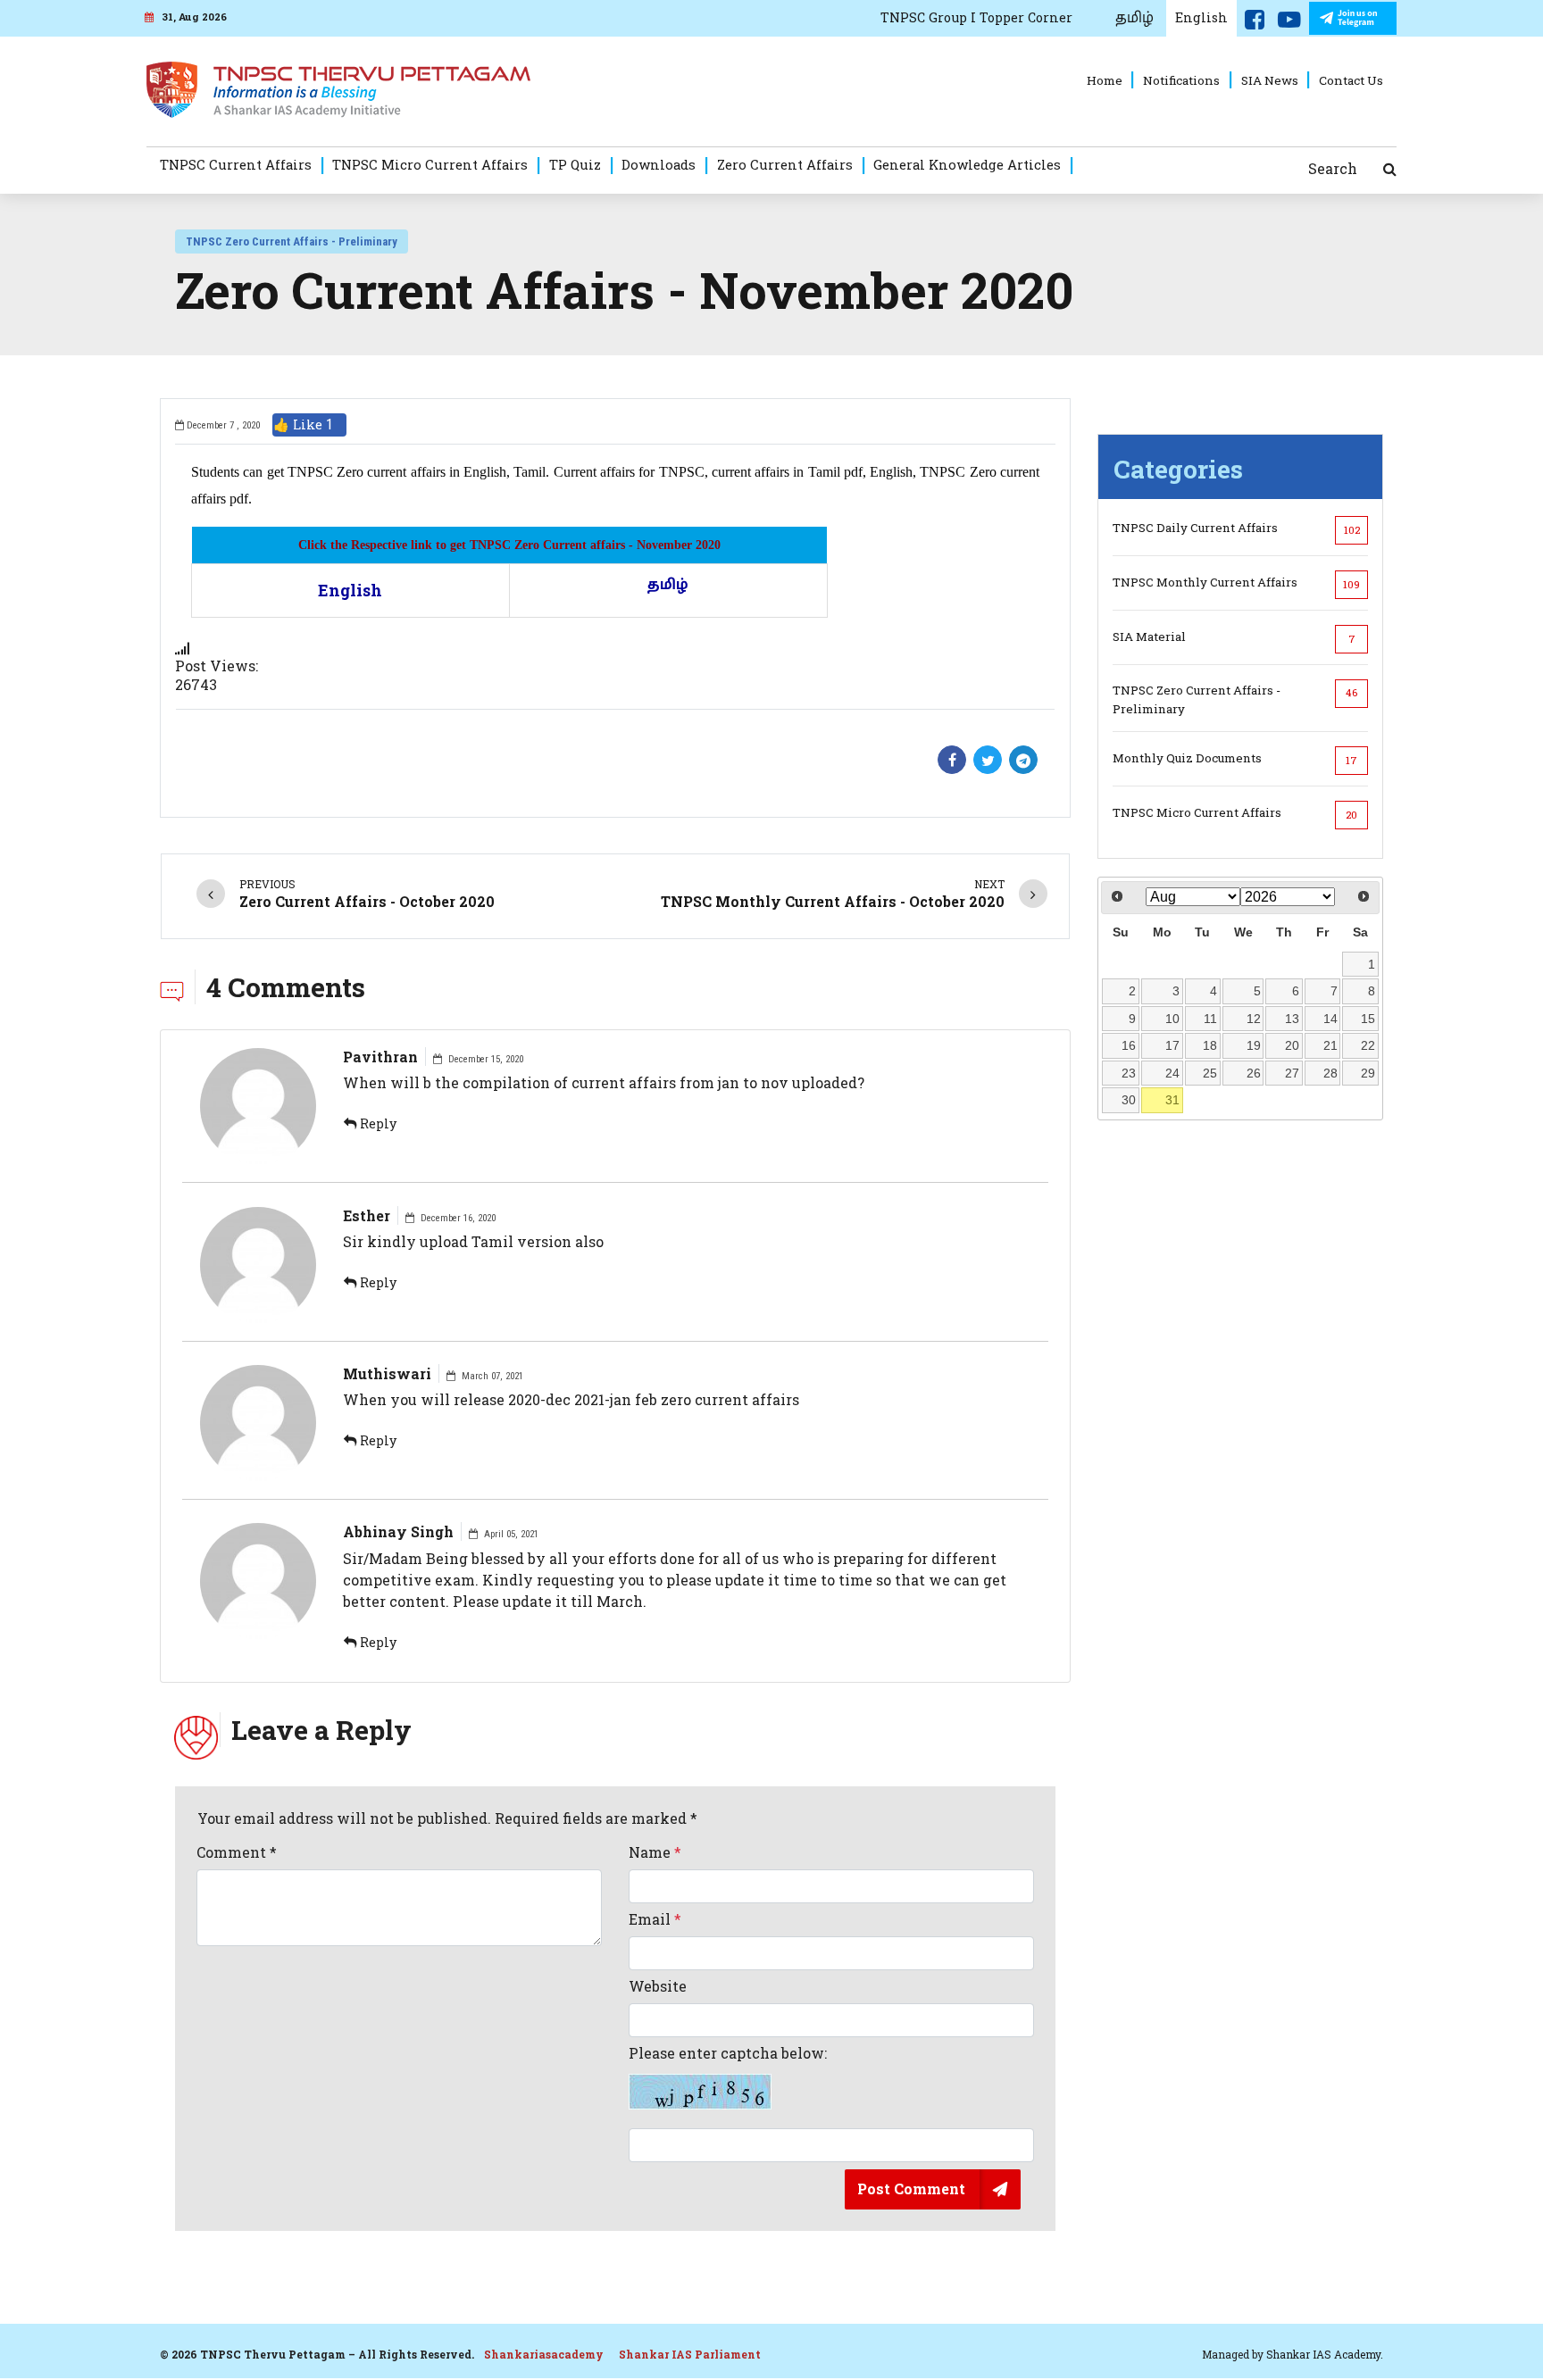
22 (1368, 1045)
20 (1292, 1045)
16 (1129, 1045)
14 (1330, 1019)
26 (1254, 1073)
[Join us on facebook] (1255, 23)
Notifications (1181, 80)
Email (655, 1919)
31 (1172, 1100)
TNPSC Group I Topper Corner (976, 17)
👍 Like (303, 424)
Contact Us (1351, 80)
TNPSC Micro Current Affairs (430, 164)
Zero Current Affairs (785, 164)
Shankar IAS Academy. (1325, 2354)
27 (1292, 1073)
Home (1105, 80)
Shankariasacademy (544, 2354)
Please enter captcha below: (728, 2053)
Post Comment (911, 2189)
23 (1129, 1073)
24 (1172, 1073)
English (1201, 17)
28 (1330, 1073)
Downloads (659, 164)
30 (1129, 1100)
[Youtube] (1289, 23)
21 (1330, 1045)
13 (1292, 1019)
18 (1210, 1045)
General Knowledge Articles (967, 164)
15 (1368, 1019)
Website (658, 1986)
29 (1368, 1073)
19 (1254, 1045)
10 (1172, 1019)
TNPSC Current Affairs (236, 164)
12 (1254, 1019)
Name (655, 1852)
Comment (237, 1852)
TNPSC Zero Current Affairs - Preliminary (292, 241)
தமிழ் (1134, 18)
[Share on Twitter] (988, 760)
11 (1210, 1019)
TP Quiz (575, 164)
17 (1172, 1045)
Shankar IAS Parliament (690, 2354)
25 (1210, 1073)
